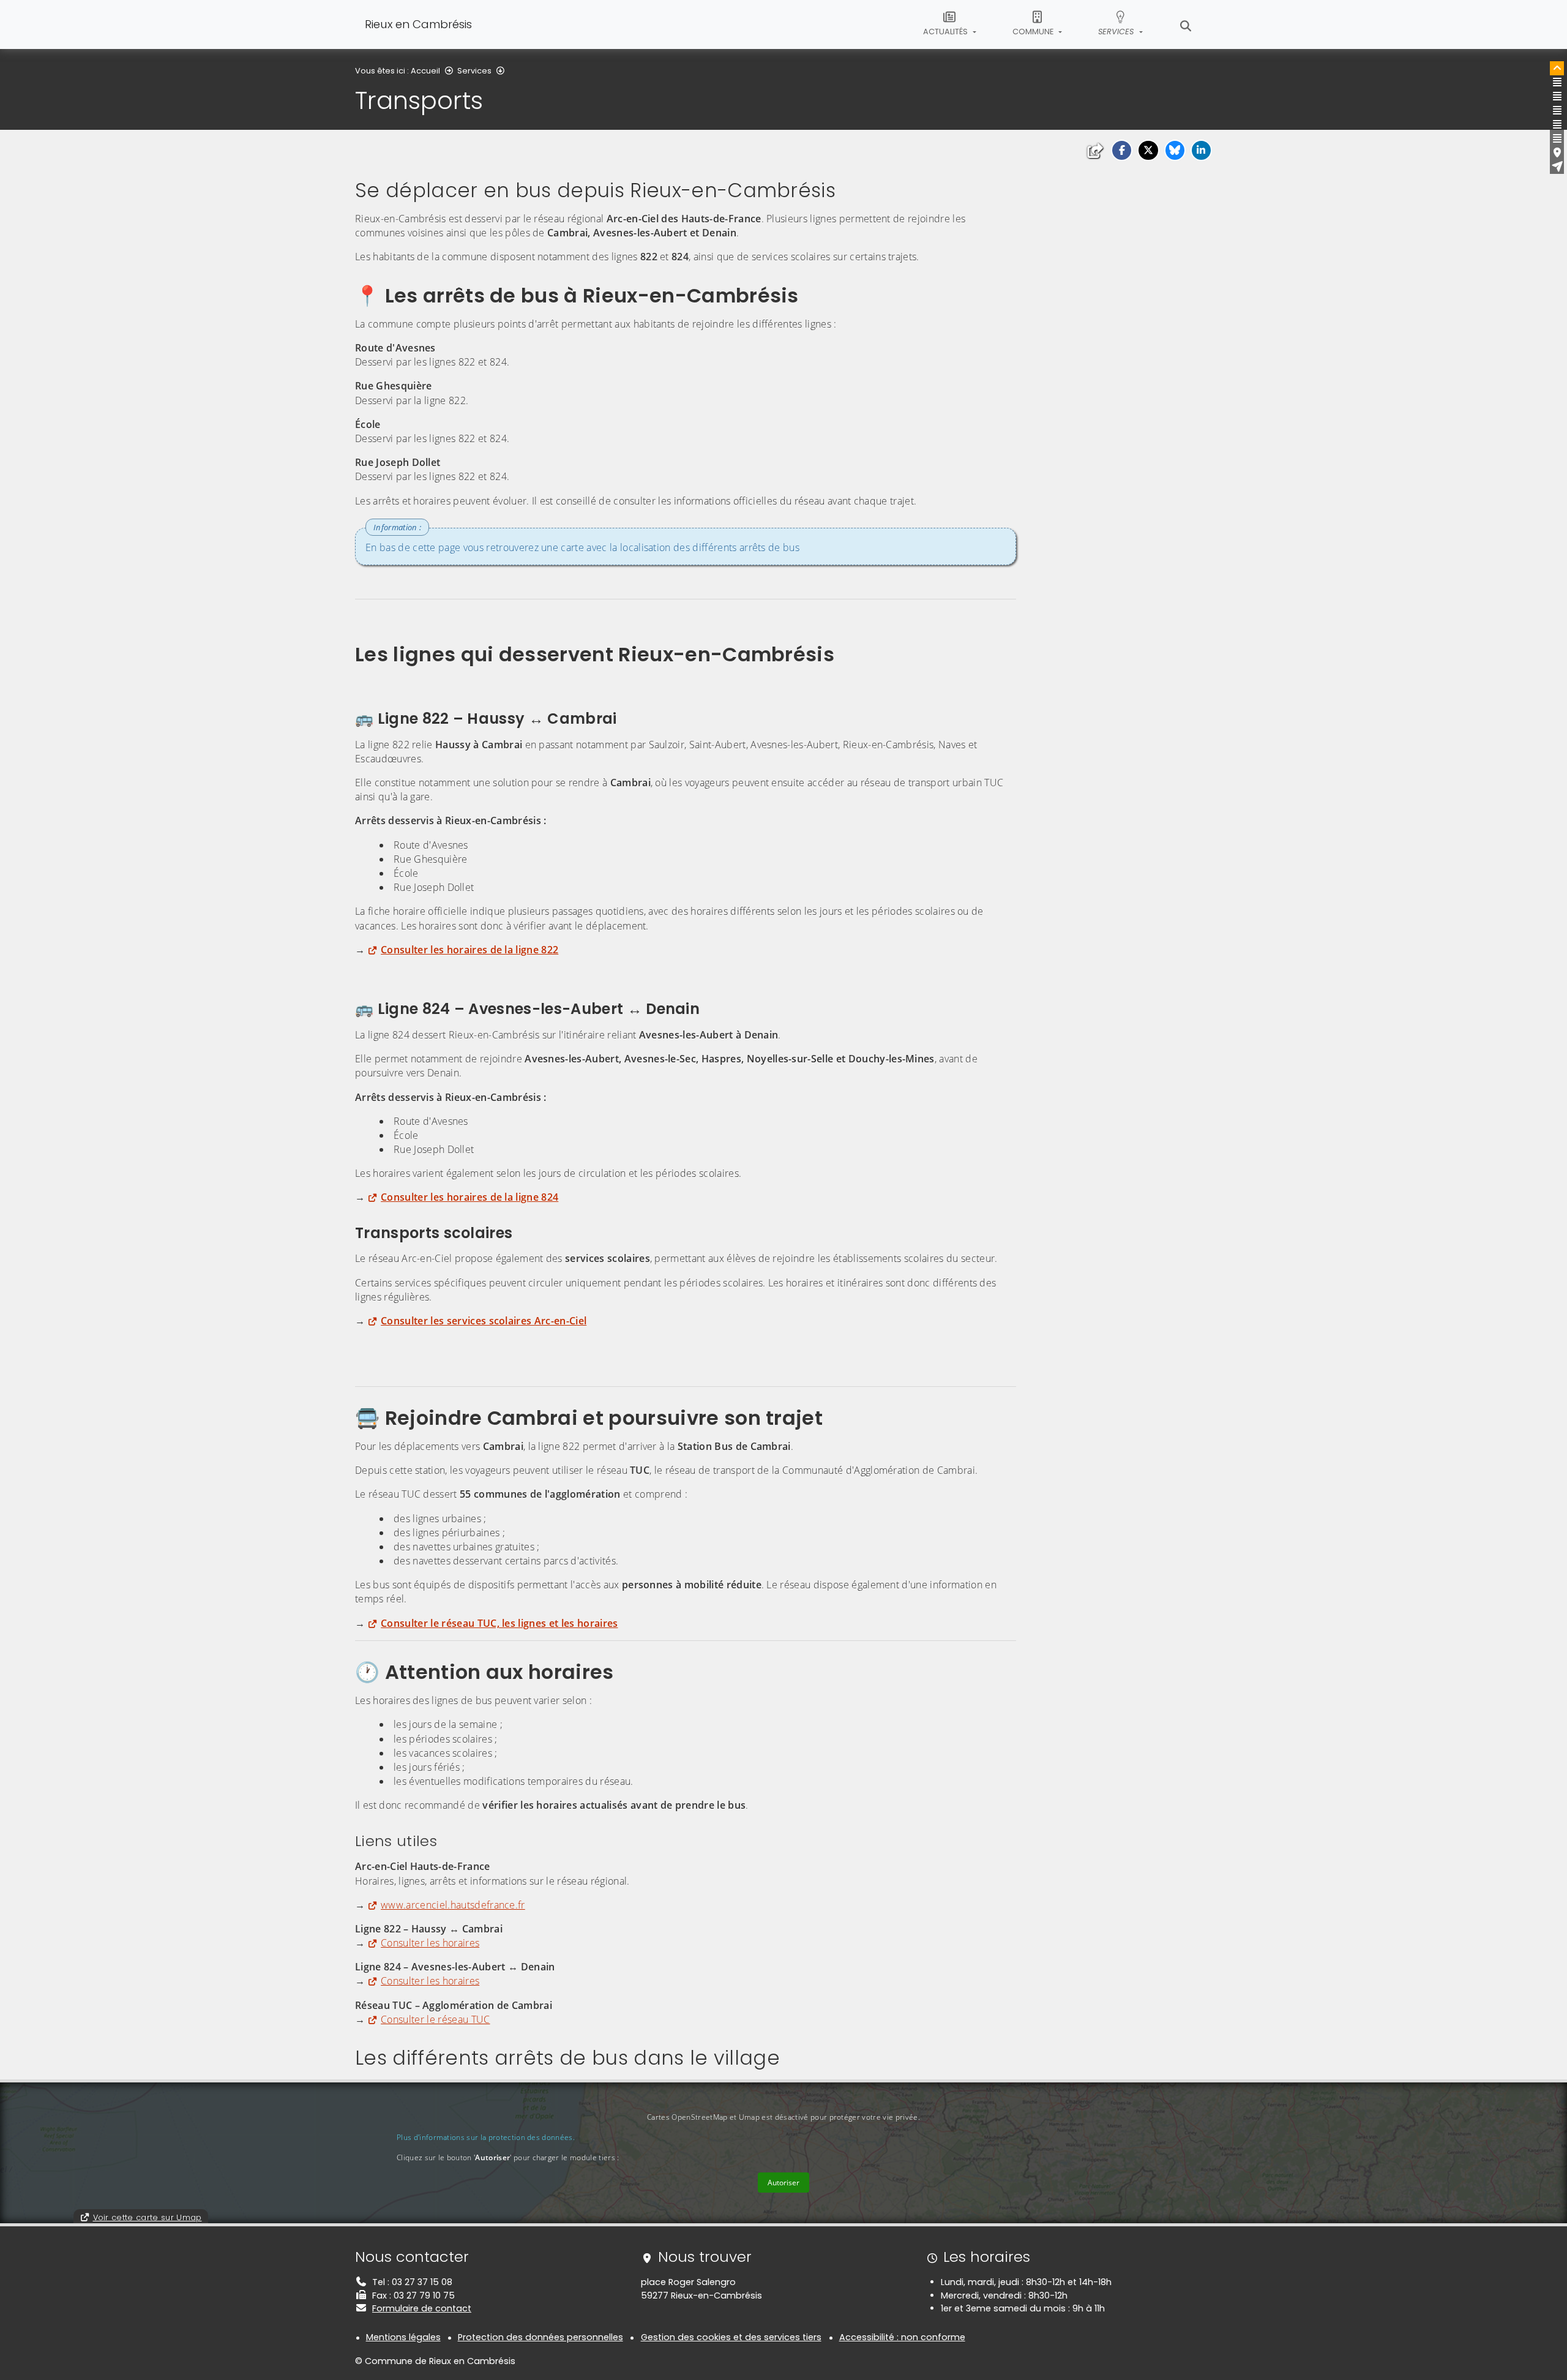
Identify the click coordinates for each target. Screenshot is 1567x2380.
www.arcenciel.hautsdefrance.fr (453, 1905)
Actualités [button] (946, 32)
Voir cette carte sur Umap (148, 2217)
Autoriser (783, 2183)
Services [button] (1117, 32)
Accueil (425, 71)
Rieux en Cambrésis (418, 24)
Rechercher (1186, 24)
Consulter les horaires (430, 1943)
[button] (1122, 150)
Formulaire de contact (422, 2308)
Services (474, 71)
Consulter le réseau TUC (435, 2019)
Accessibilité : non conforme (902, 2337)
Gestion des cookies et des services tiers (731, 2337)
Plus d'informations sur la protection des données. (486, 2137)
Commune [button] (1034, 32)
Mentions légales (403, 2337)
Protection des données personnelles (540, 2337)
